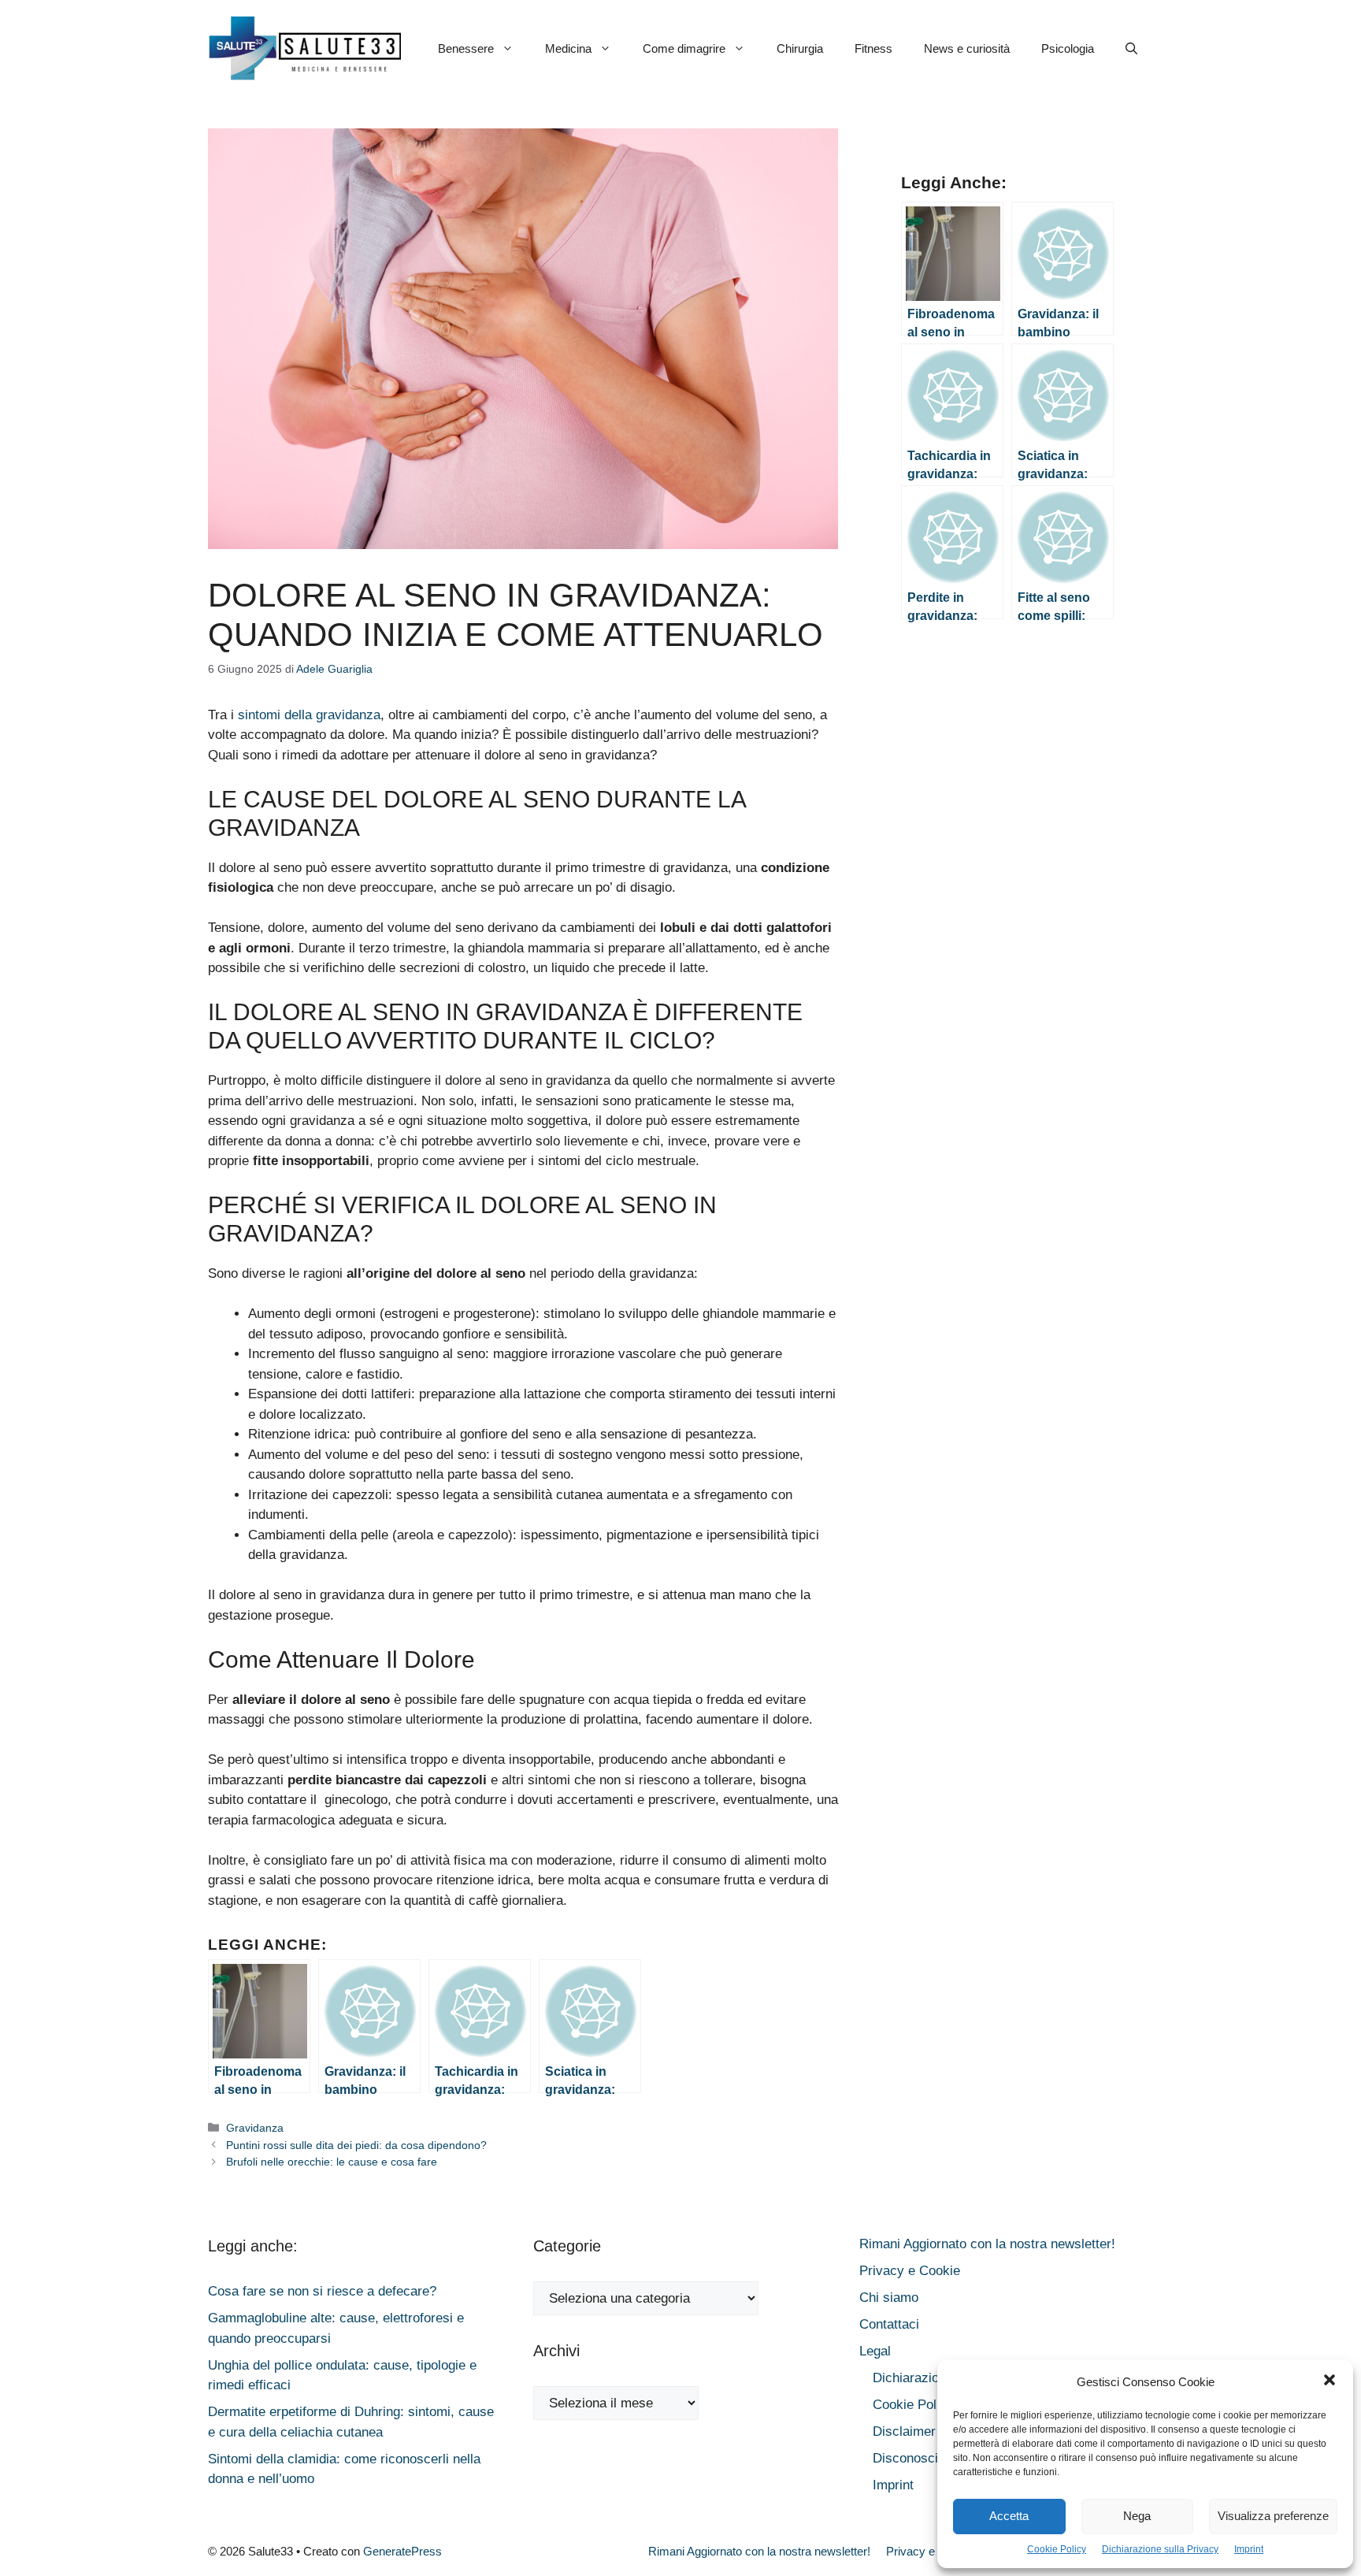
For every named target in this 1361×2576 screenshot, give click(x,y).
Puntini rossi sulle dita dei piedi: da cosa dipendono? (356, 2145)
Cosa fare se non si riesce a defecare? (322, 2291)
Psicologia (1068, 48)
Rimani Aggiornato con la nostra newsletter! (987, 2244)
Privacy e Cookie (910, 2271)
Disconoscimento (923, 2458)
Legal (875, 2351)
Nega (1137, 2516)
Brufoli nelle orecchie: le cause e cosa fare (332, 2162)
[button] (1329, 2382)
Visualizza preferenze (1273, 2516)
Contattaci (889, 2324)
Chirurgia (800, 48)
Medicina (568, 48)
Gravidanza (255, 2128)
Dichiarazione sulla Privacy (1160, 2549)
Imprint (1249, 2549)
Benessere (466, 48)
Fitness (873, 48)
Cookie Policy (1057, 2549)
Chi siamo (889, 2298)
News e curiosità (967, 48)
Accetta (1009, 2516)
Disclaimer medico (927, 2431)
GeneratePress (402, 2551)
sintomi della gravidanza (309, 715)
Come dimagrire (684, 48)
